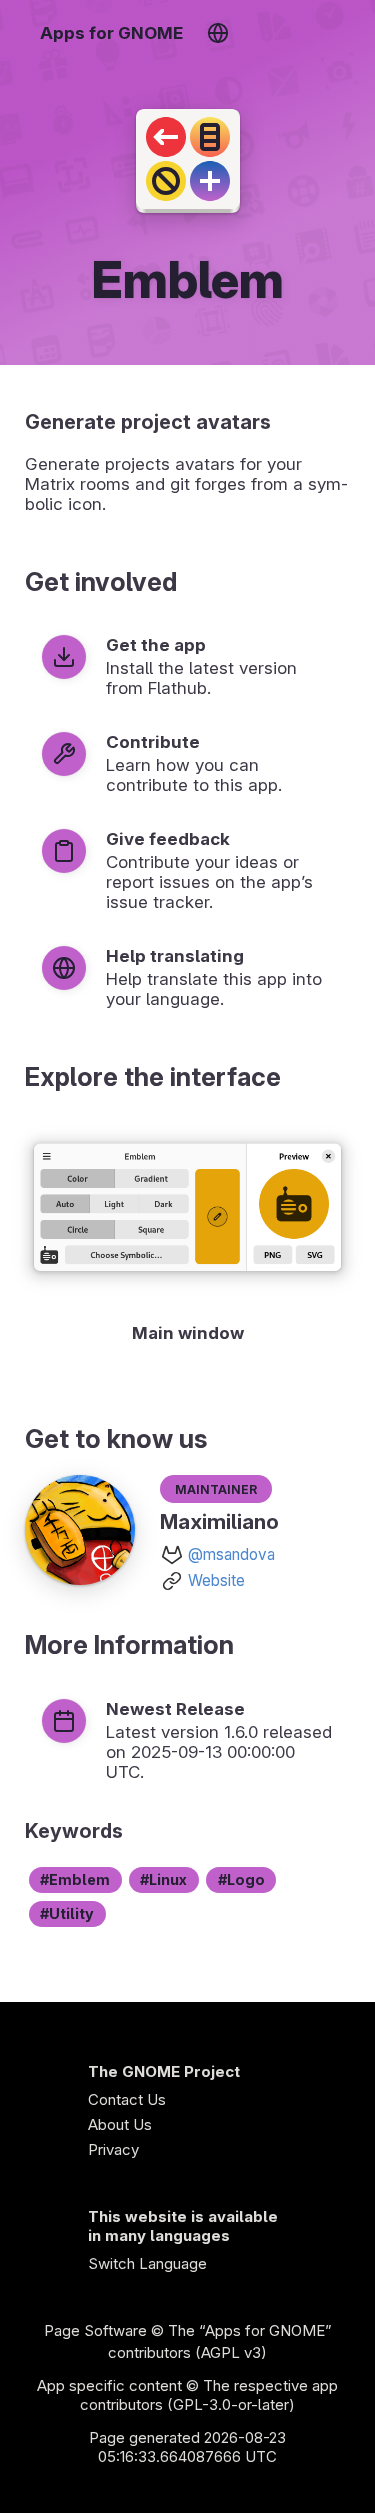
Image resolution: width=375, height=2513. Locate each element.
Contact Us (127, 2099)
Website (216, 1580)
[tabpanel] (187, 1235)
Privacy (113, 2149)
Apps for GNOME (111, 33)
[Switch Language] (217, 33)
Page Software (95, 2330)
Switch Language (147, 2263)
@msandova (231, 1554)
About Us (120, 2124)
